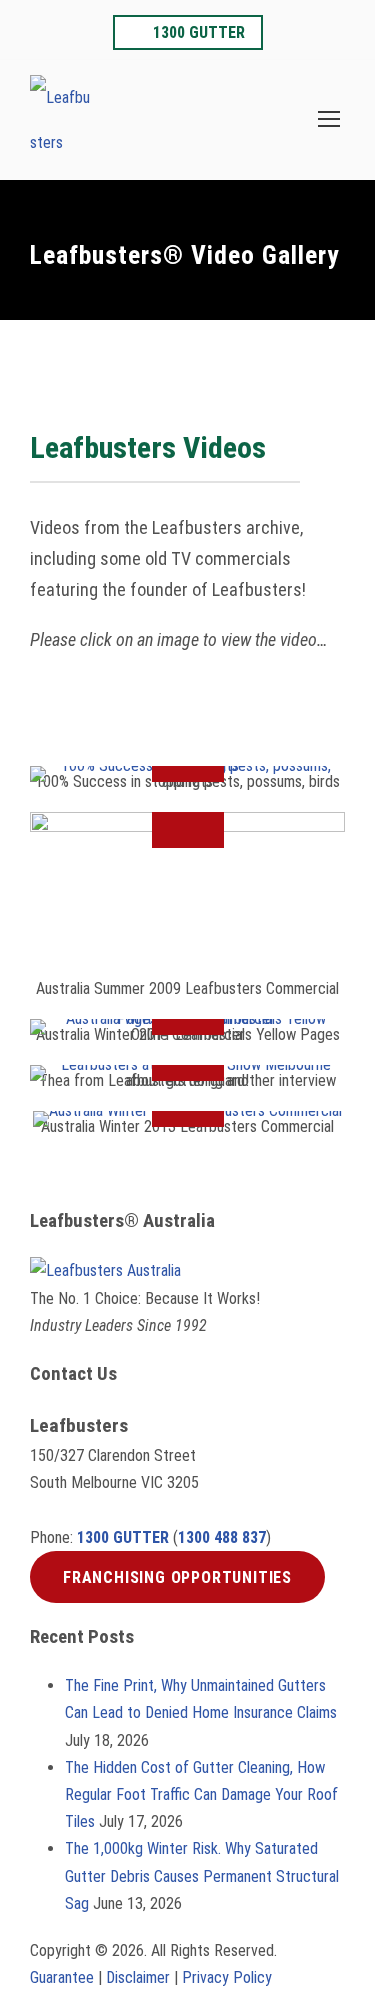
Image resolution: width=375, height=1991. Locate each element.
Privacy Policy (227, 1977)
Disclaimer (138, 1977)
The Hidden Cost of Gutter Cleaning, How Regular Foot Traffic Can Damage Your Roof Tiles (201, 1794)
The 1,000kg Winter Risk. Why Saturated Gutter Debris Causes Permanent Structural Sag (202, 1875)
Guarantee (62, 1977)
